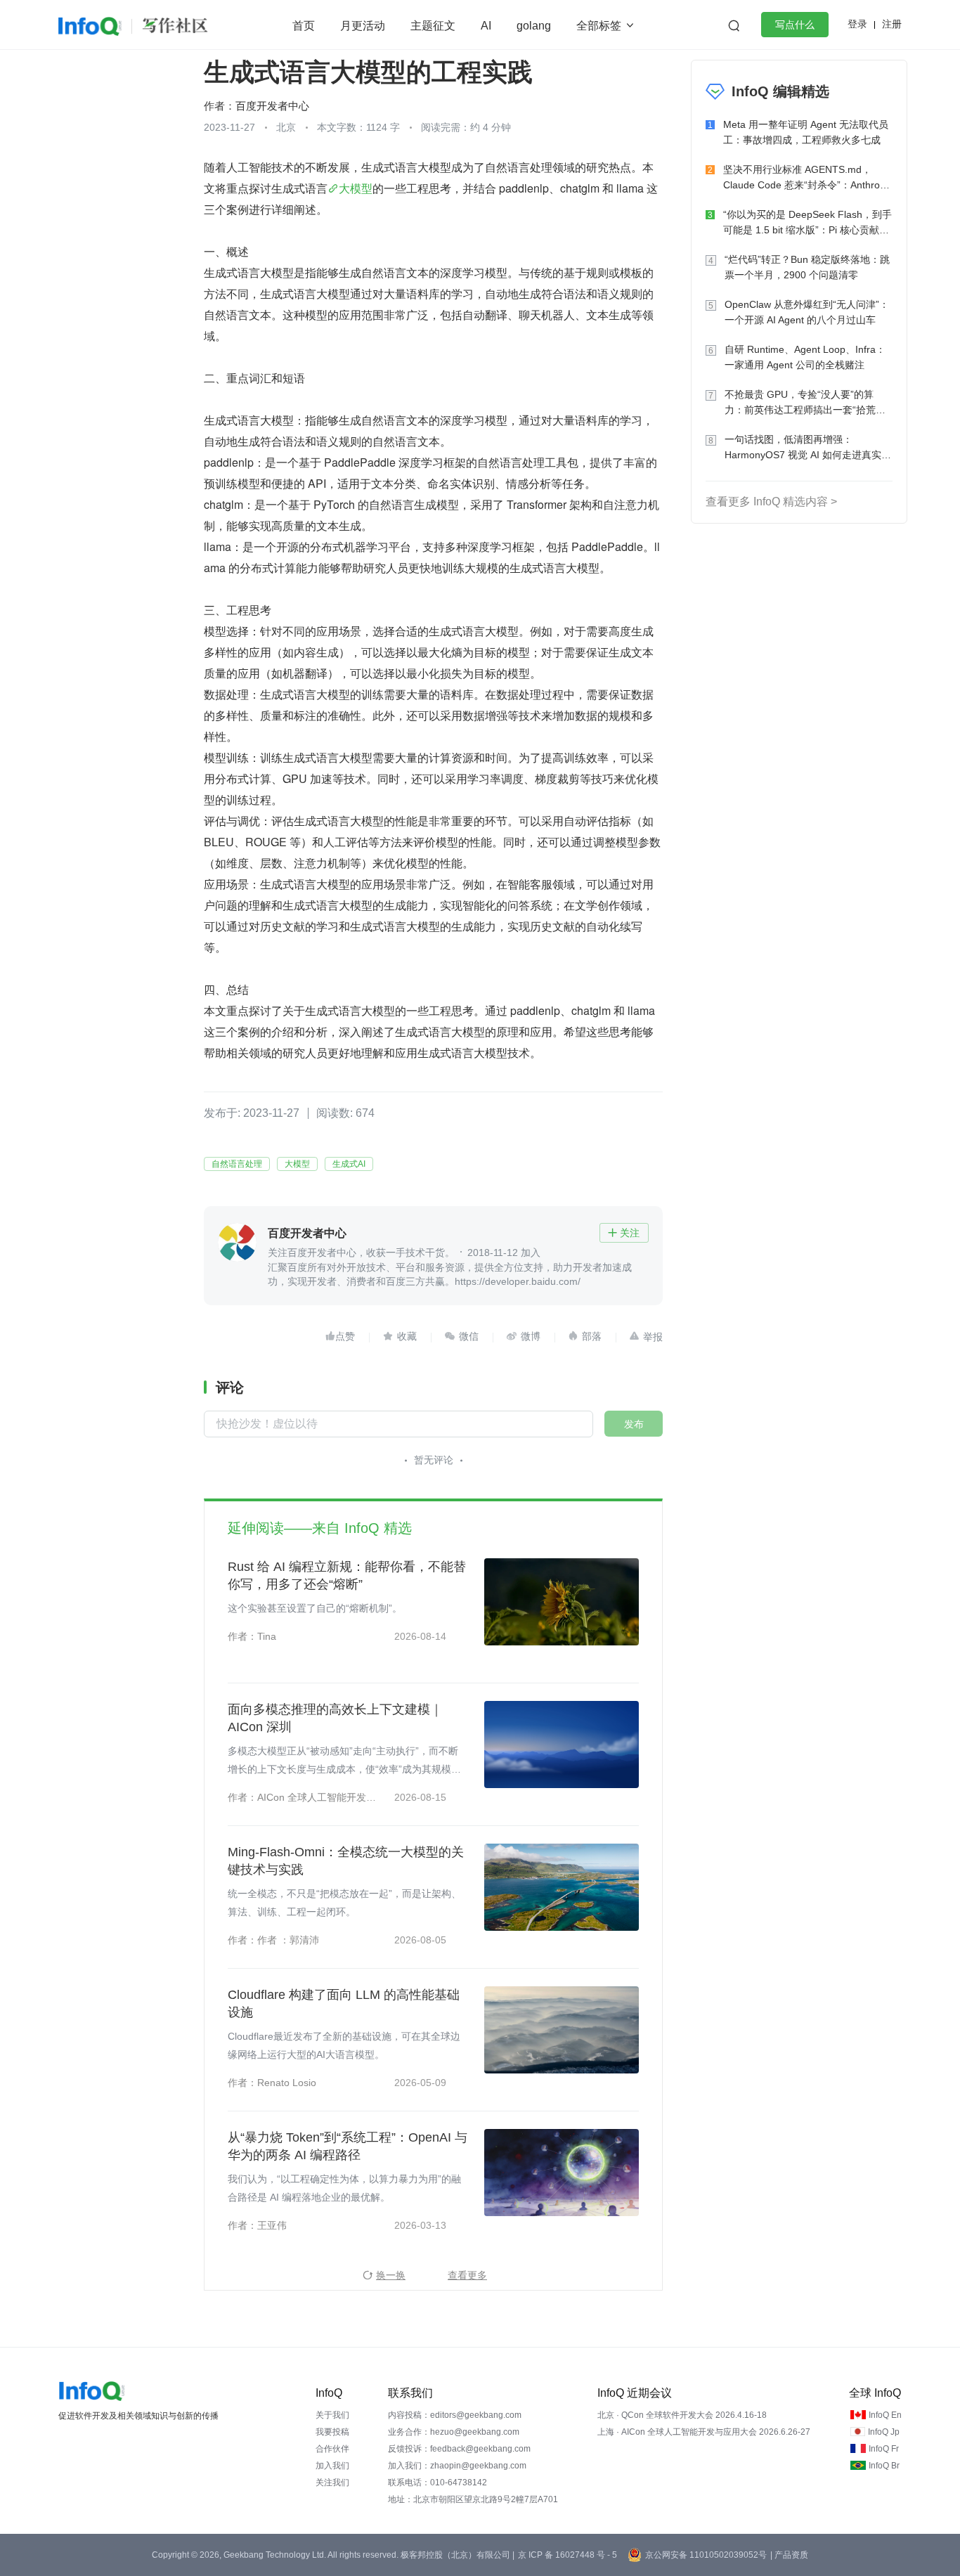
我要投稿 (332, 2432)
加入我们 (332, 2466)
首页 (304, 26)
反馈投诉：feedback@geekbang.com (459, 2449)
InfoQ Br (884, 2466)
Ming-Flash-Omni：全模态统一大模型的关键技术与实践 (346, 1861)
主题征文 (433, 26)
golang (534, 26)
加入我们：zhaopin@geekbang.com (457, 2466)
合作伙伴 (332, 2449)
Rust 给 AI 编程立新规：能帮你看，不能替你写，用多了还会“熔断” (347, 1575)
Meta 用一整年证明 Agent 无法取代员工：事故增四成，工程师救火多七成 (806, 132)
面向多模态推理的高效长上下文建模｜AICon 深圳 (335, 1718)
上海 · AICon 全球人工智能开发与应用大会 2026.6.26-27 (704, 2432)
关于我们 (332, 2415)
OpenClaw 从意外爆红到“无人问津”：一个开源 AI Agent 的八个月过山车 (807, 312)
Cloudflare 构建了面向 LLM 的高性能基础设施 (344, 2004)
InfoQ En (885, 2415)
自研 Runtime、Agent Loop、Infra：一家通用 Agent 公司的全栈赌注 (805, 357)
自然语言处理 (237, 1164)
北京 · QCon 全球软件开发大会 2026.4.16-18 (682, 2415)
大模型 (356, 188)
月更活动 (363, 26)
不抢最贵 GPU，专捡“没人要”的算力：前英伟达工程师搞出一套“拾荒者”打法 (807, 403)
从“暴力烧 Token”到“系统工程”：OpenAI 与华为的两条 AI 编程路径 (348, 2146)
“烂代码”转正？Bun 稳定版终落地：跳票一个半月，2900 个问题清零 (807, 267)
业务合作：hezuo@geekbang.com (454, 2432)
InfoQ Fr (884, 2449)
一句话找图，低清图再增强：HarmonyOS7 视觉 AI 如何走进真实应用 (808, 448)
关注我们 (332, 2483)
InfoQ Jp (884, 2432)
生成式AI (349, 1164)
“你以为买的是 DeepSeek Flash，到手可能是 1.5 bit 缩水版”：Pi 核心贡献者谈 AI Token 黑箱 (807, 223)
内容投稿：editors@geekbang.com (455, 2415)
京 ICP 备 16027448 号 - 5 (567, 2555)
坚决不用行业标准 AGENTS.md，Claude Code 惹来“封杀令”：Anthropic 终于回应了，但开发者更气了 (808, 178)
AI (486, 26)
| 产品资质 (789, 2555)
